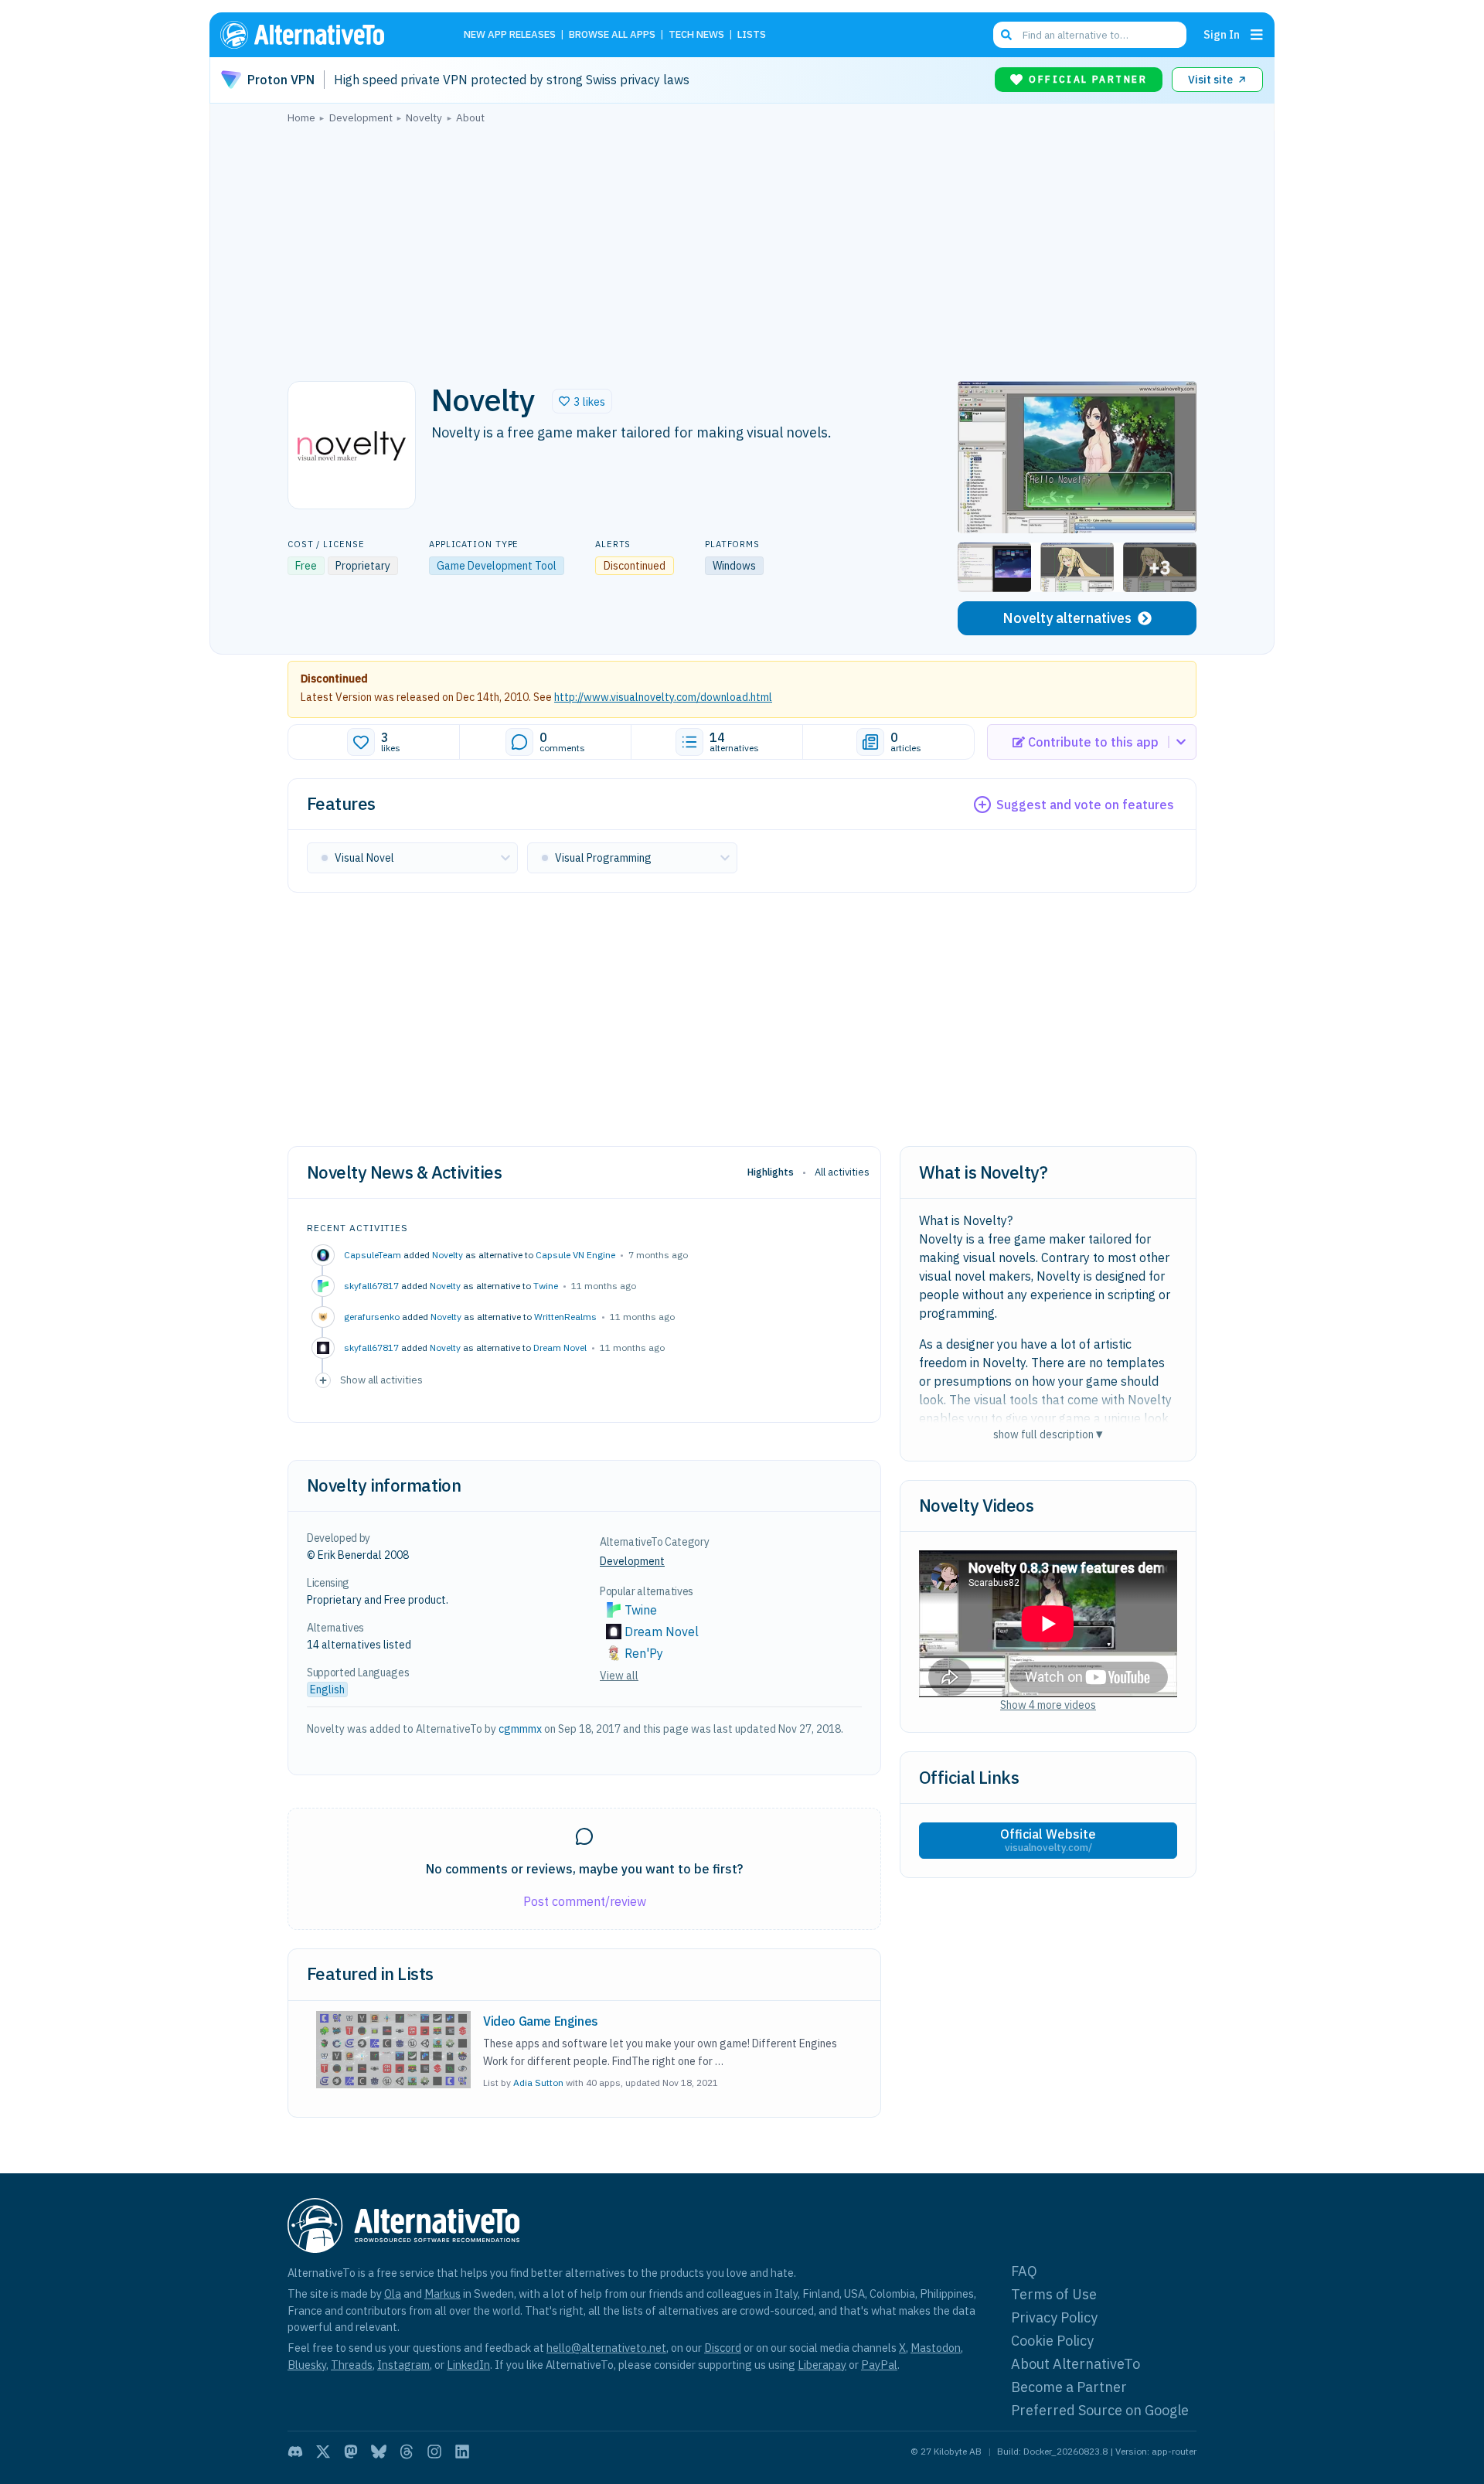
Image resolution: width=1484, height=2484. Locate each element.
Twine (546, 1286)
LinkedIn (468, 2365)
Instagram (403, 2365)
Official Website (1048, 1840)
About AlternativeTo (1076, 2364)
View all (619, 1676)
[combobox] (1090, 35)
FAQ (1024, 2271)
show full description (1048, 1434)
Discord (723, 2348)
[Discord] (295, 2452)
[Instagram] (434, 2452)
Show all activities (381, 1380)
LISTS (752, 35)
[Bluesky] (379, 2452)
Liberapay (822, 2365)
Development (632, 1561)
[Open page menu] (1257, 35)
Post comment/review (585, 1901)
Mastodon (936, 2348)
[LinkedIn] (462, 2452)
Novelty (448, 1255)
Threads (352, 2365)
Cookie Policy (1052, 2341)
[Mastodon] (351, 2452)
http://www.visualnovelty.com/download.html (663, 697)
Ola (393, 2293)
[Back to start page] (325, 35)
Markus (442, 2293)
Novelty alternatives (1067, 618)
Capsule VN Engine (575, 1255)
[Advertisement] (742, 248)
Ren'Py (644, 1653)
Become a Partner (1069, 2387)
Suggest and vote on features (1085, 805)
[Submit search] (1006, 35)
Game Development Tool (497, 566)
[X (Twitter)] (323, 2452)
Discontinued (334, 679)
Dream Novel (560, 1347)
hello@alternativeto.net (606, 2348)
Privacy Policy (1054, 2317)
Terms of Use (1054, 2294)
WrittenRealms (565, 1317)
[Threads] (407, 2452)
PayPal (879, 2365)
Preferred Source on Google (1100, 2410)
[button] (582, 401)
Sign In (1222, 34)
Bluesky (307, 2365)
